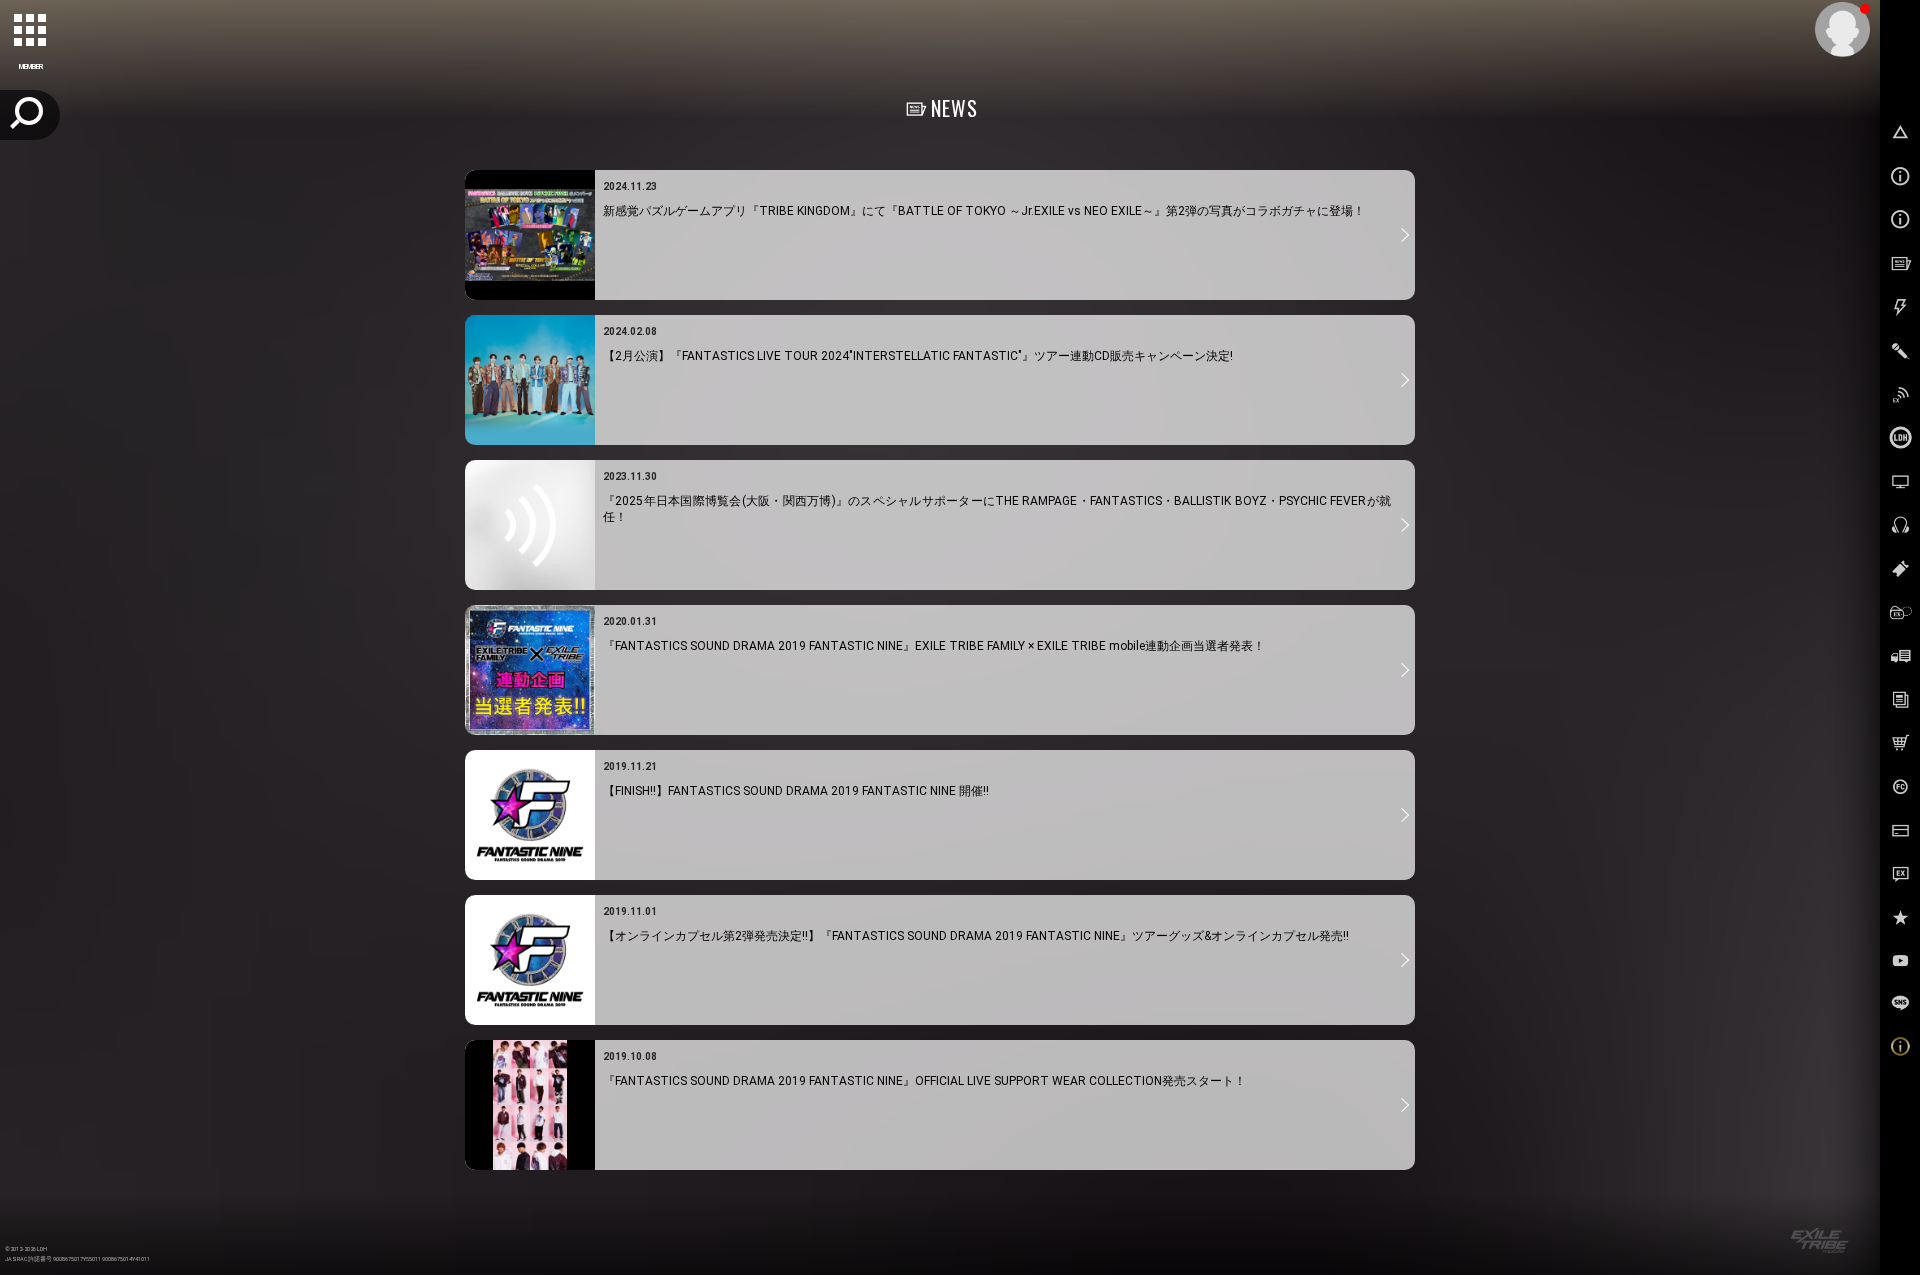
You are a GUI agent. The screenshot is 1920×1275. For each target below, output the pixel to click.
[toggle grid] (31, 31)
